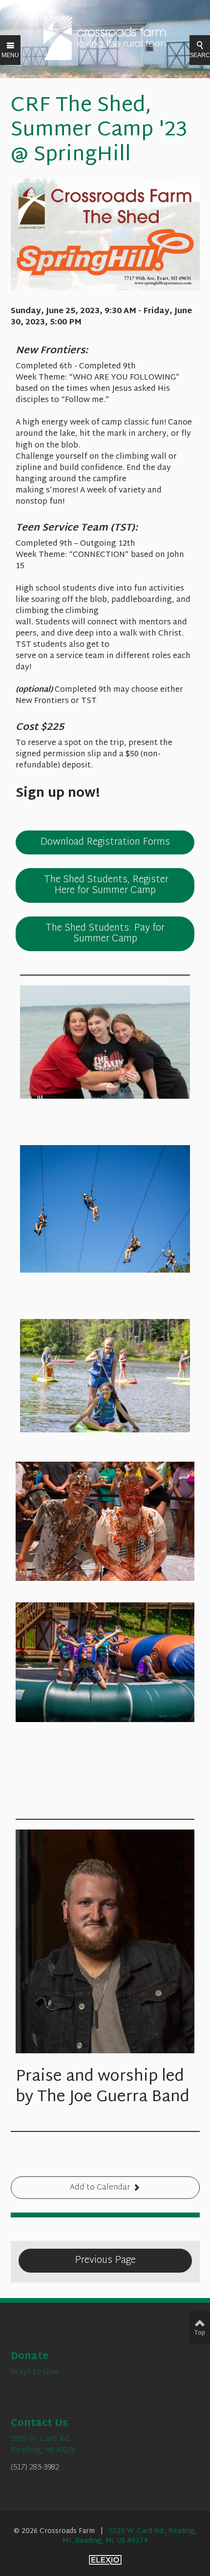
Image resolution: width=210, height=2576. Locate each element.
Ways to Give (35, 2373)
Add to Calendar (100, 2188)
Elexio (105, 2560)
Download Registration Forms (105, 842)
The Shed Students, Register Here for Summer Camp (105, 885)
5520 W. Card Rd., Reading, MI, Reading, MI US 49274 (130, 2536)
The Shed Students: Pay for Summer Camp (105, 934)
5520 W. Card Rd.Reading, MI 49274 (43, 2445)
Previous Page (105, 2260)
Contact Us (39, 2424)
